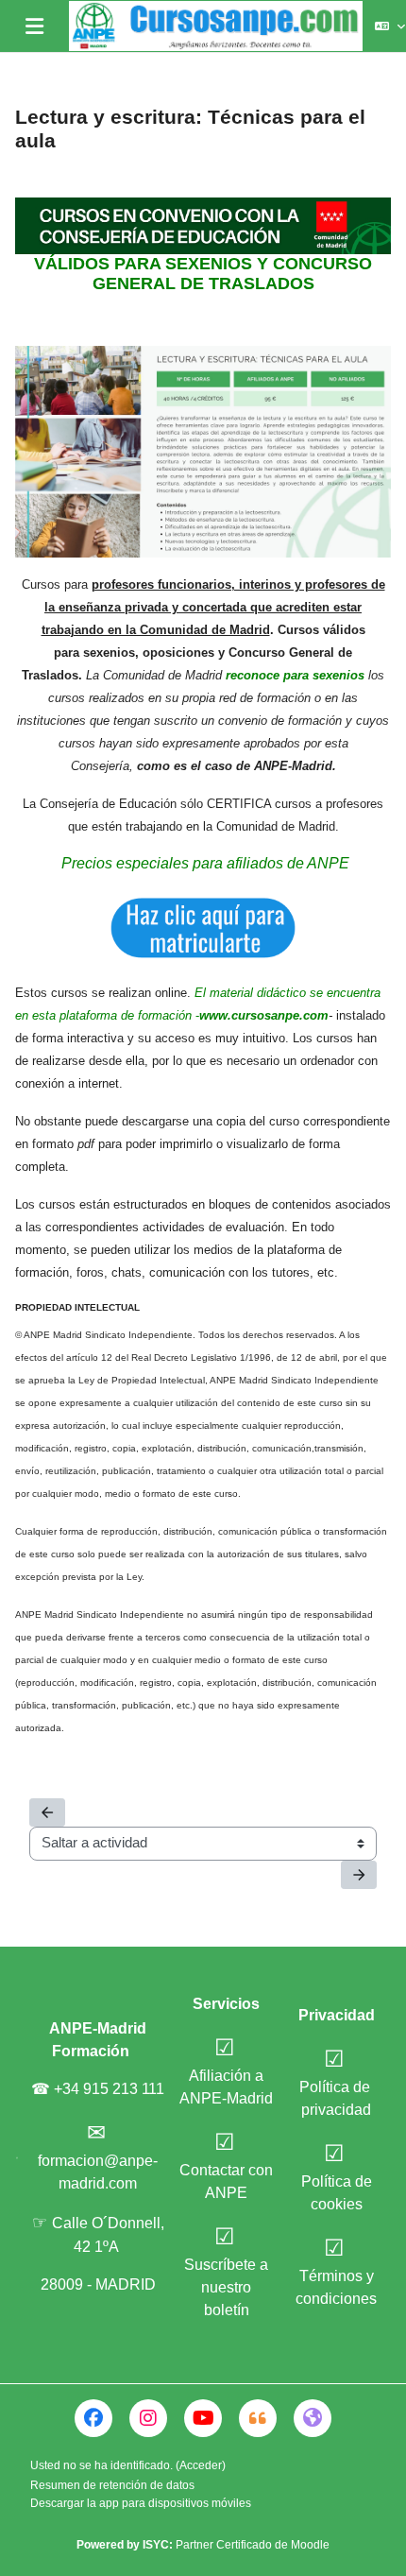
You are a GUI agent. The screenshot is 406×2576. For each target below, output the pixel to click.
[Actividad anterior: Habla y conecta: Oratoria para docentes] (47, 1812)
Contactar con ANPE (226, 2181)
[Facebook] (93, 2418)
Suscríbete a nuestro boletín (226, 2287)
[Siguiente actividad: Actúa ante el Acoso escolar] (359, 1875)
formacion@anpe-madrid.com (98, 2172)
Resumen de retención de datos (112, 2485)
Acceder (201, 2465)
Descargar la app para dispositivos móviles (141, 2503)
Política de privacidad (337, 2098)
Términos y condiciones (336, 2287)
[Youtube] (203, 2418)
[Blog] (258, 2418)
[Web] (313, 2418)
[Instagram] (148, 2418)
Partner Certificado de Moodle (236, 2545)
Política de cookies (337, 2193)
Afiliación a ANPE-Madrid (226, 2087)
